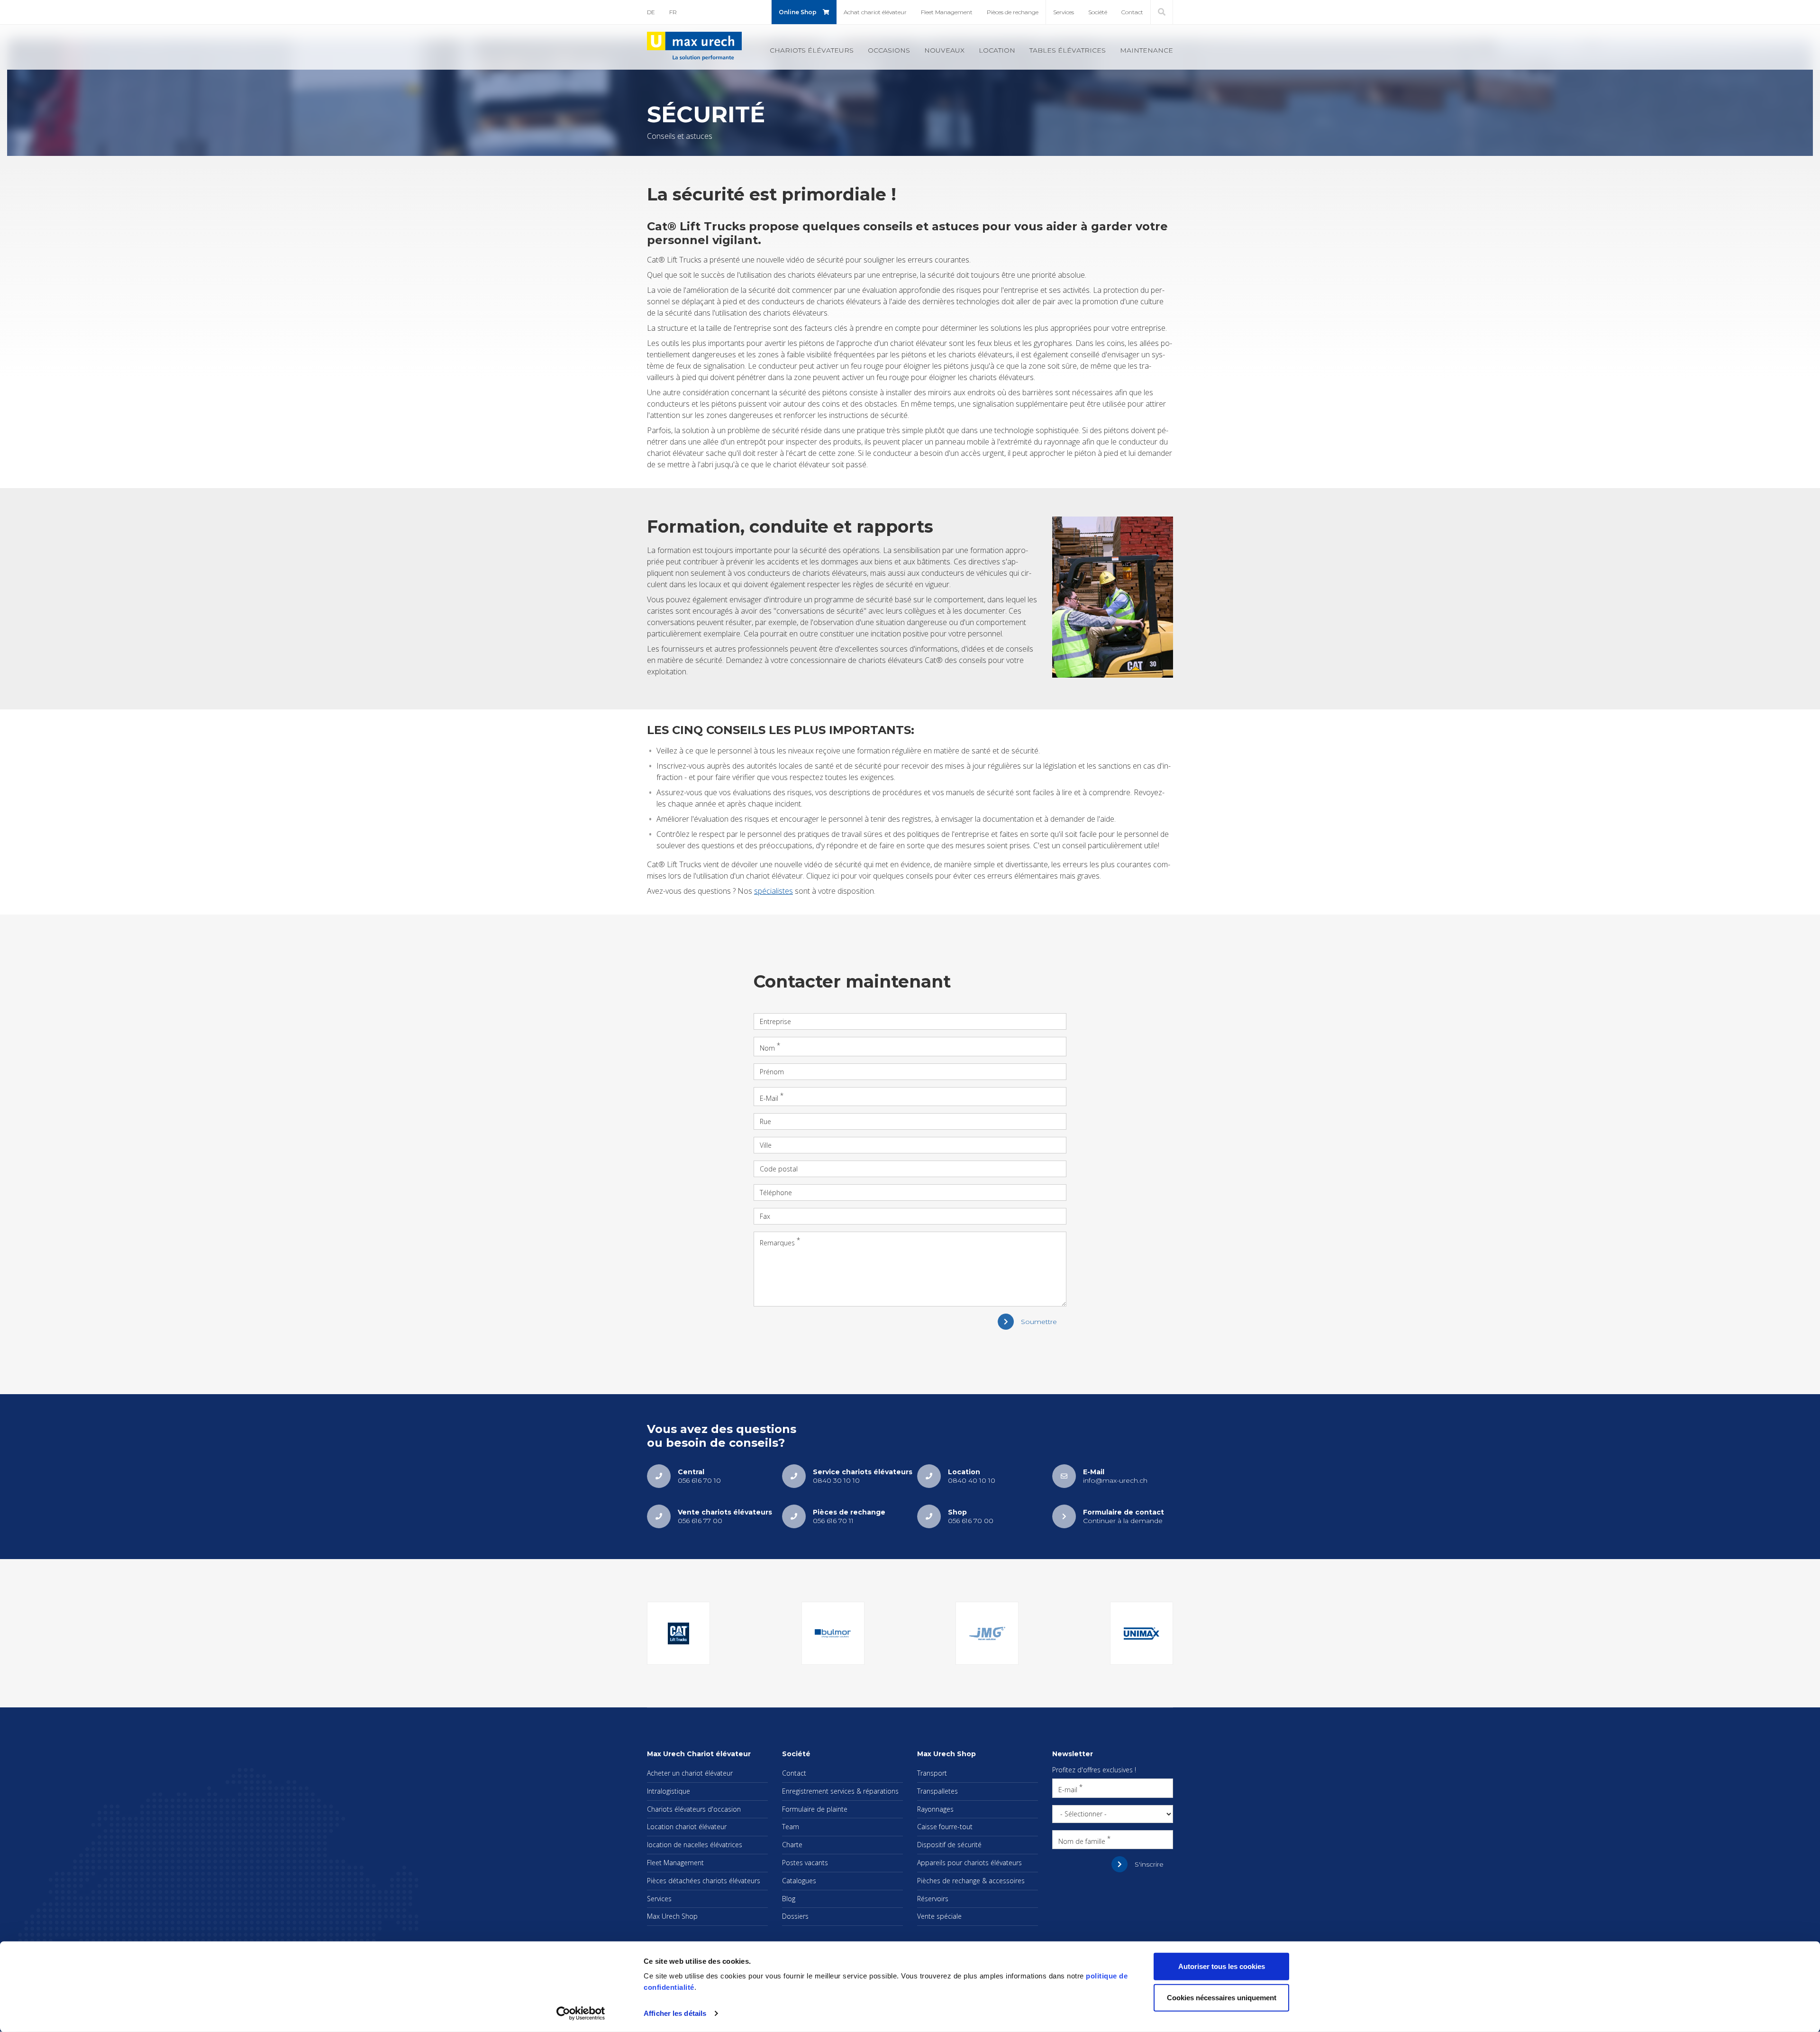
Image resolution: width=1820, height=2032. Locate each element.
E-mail (1068, 1790)
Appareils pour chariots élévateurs (969, 1863)
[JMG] (987, 1633)
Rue (765, 1121)
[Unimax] (1142, 1633)
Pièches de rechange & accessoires (971, 1881)
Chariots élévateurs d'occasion (694, 1809)
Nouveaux (944, 50)
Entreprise (775, 1021)
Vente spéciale (939, 1916)
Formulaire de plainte (815, 1809)
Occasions (889, 50)
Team (791, 1827)
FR (673, 12)
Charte (792, 1845)
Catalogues (799, 1881)
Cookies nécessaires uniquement (1222, 1997)
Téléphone (776, 1193)
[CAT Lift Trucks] (678, 1633)
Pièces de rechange (1013, 12)
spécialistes (773, 891)
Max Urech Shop (672, 1916)
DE (651, 12)
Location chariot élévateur (687, 1827)
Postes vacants (805, 1863)
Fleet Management (947, 12)
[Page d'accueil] (694, 46)
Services (1064, 12)
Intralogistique (669, 1791)
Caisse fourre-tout (945, 1827)
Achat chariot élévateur (875, 12)
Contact (1132, 12)
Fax (765, 1216)
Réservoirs (933, 1899)
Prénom (772, 1072)
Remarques (777, 1243)
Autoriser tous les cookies (1222, 1966)
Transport (932, 1773)
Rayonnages (935, 1809)
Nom (767, 1048)
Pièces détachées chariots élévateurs (704, 1881)
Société (1098, 12)
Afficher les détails (675, 2013)
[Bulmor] (833, 1633)
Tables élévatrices (1068, 50)
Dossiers (795, 1916)
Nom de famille (1082, 1841)
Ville (766, 1145)
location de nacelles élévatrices (695, 1845)
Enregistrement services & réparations (840, 1791)
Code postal (779, 1169)
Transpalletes (937, 1791)
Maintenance (1147, 50)
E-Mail (769, 1098)
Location (997, 50)
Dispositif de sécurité (949, 1845)
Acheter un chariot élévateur (690, 1773)
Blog (789, 1899)
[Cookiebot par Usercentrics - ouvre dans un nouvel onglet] (581, 2014)
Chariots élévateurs (812, 50)
